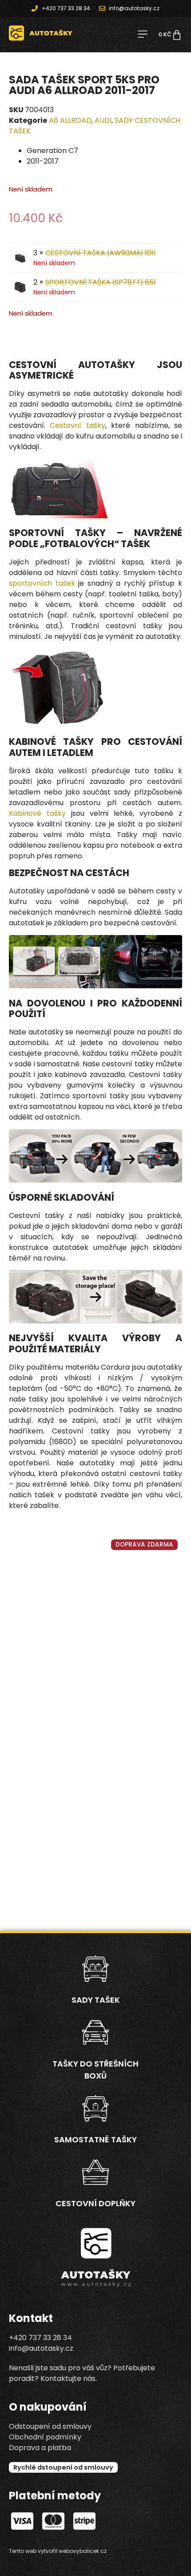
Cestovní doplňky (95, 2203)
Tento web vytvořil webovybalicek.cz (58, 2551)
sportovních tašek (42, 583)
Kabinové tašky (37, 813)
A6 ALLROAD (70, 120)
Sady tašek (96, 2000)
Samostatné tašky (95, 2139)
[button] (142, 35)
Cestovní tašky (77, 425)
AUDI (103, 120)
